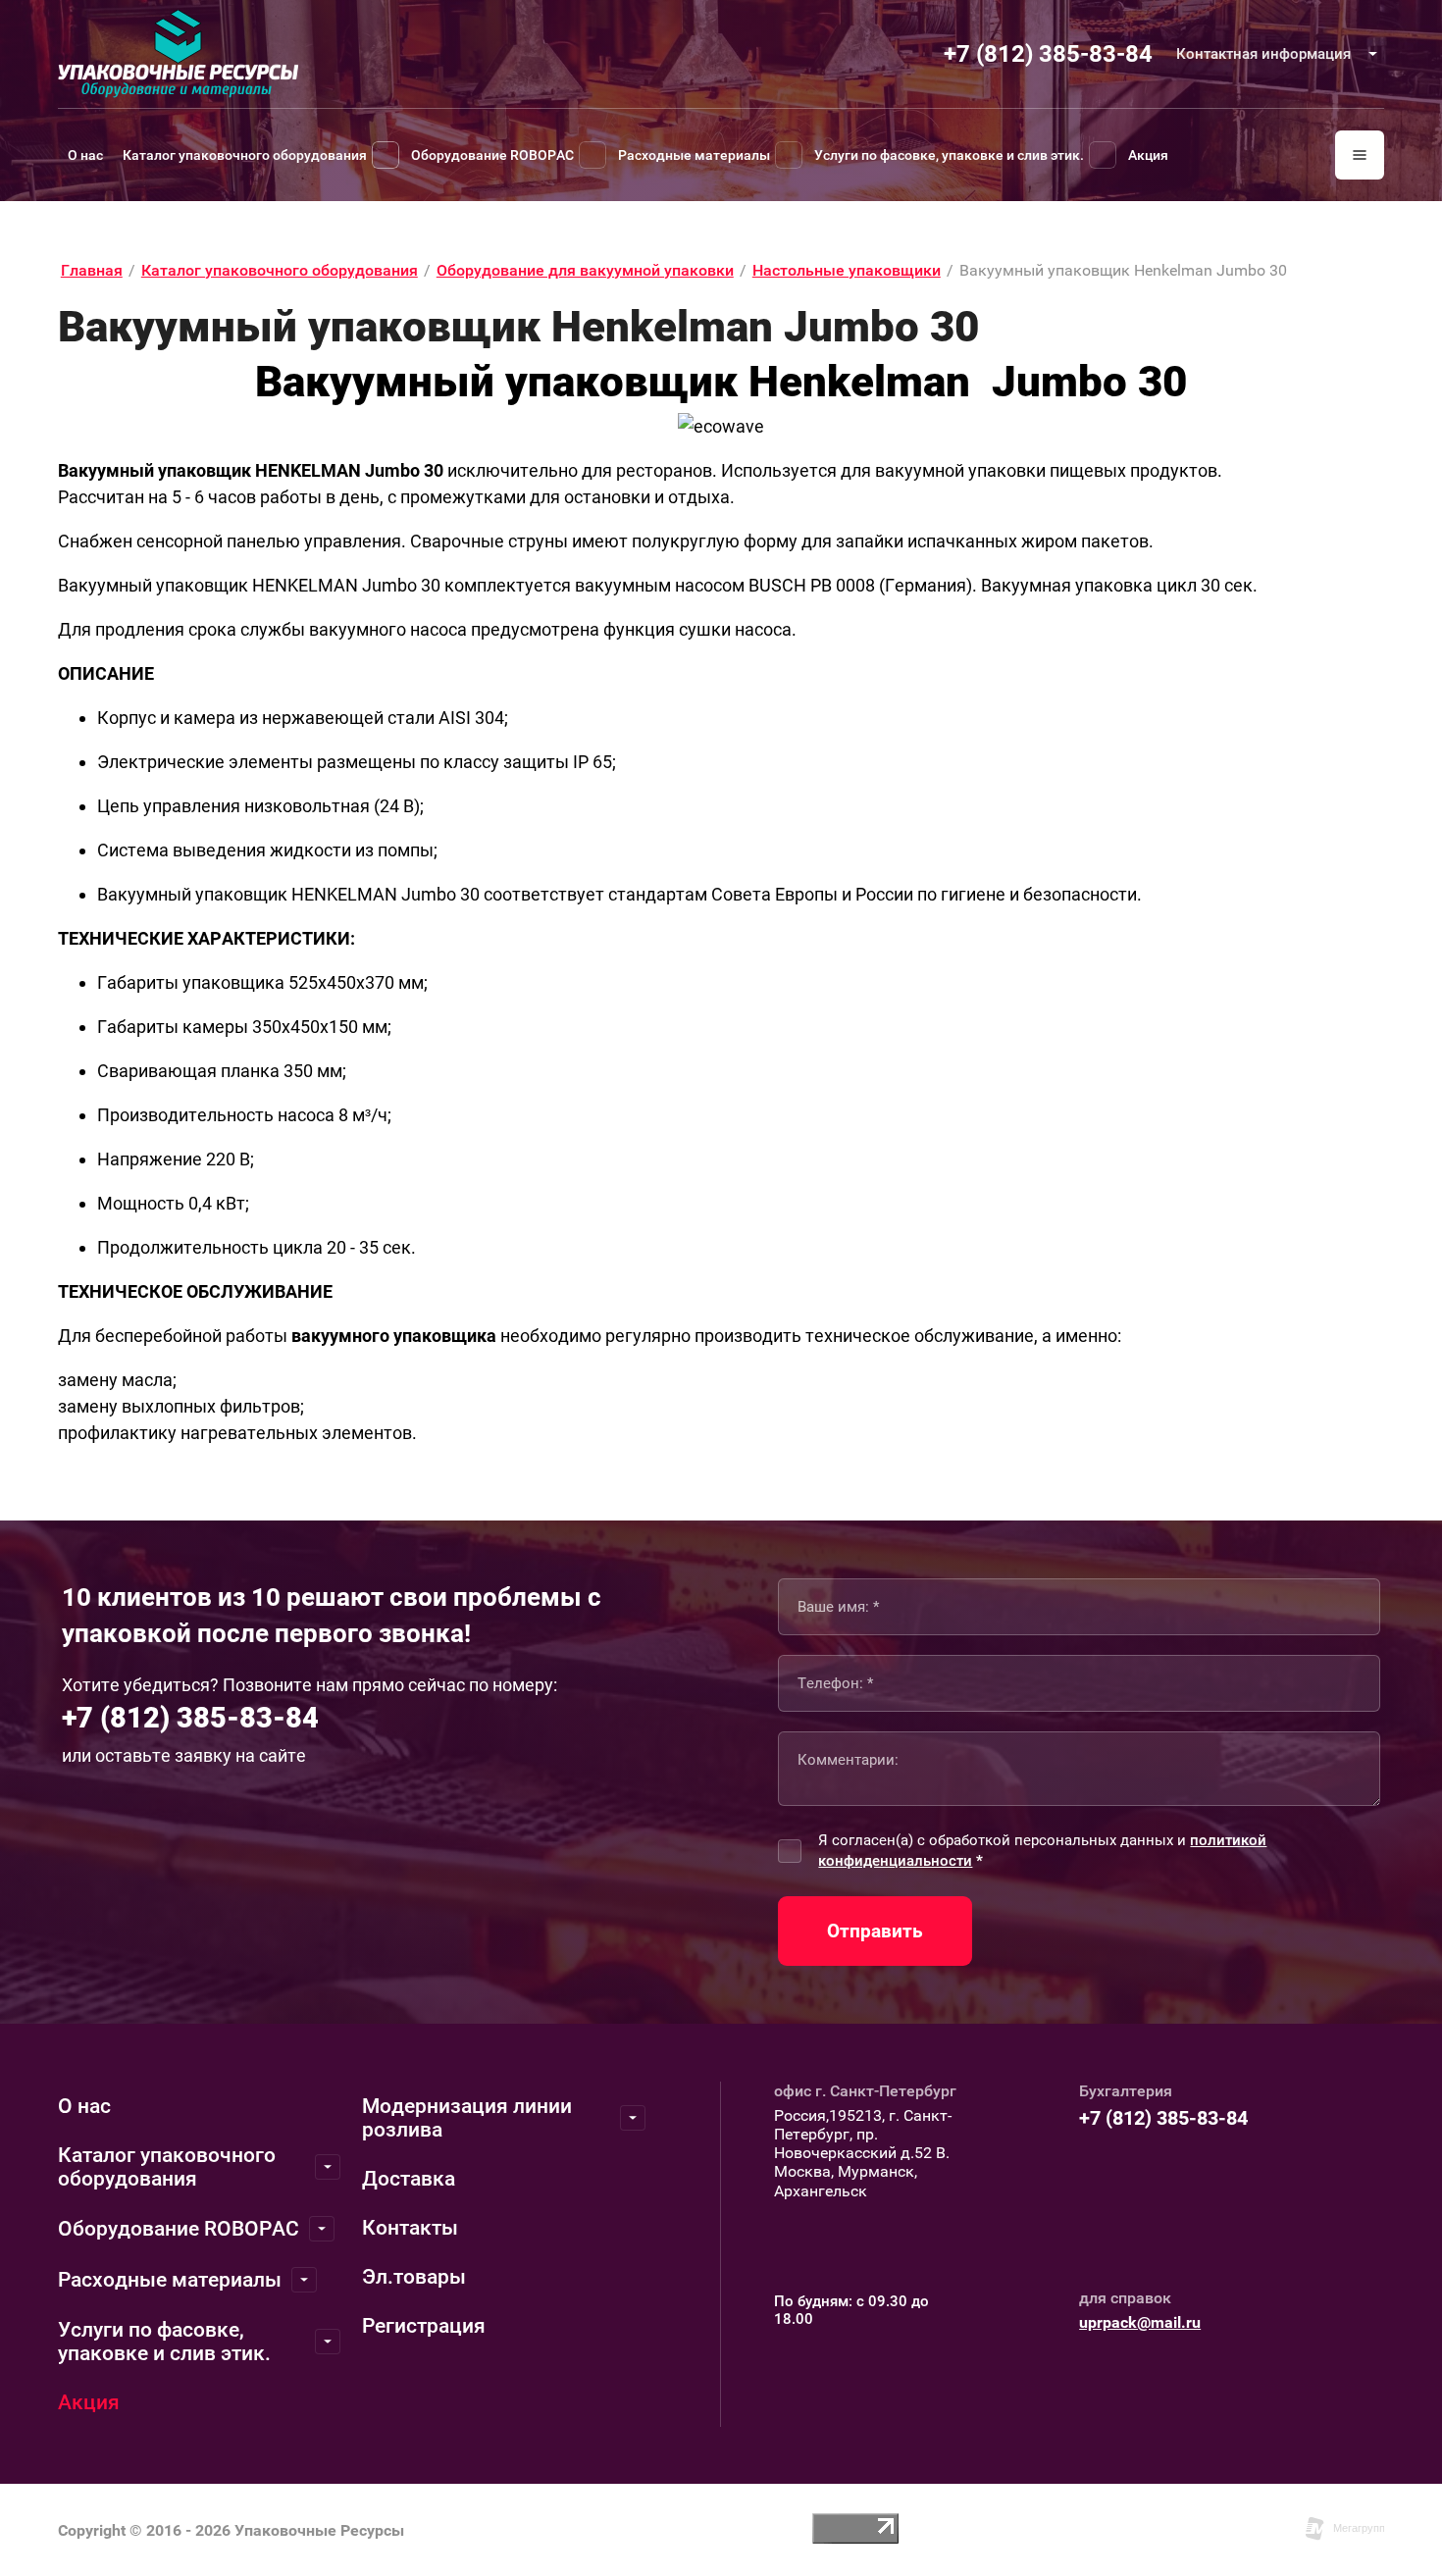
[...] (1360, 155)
